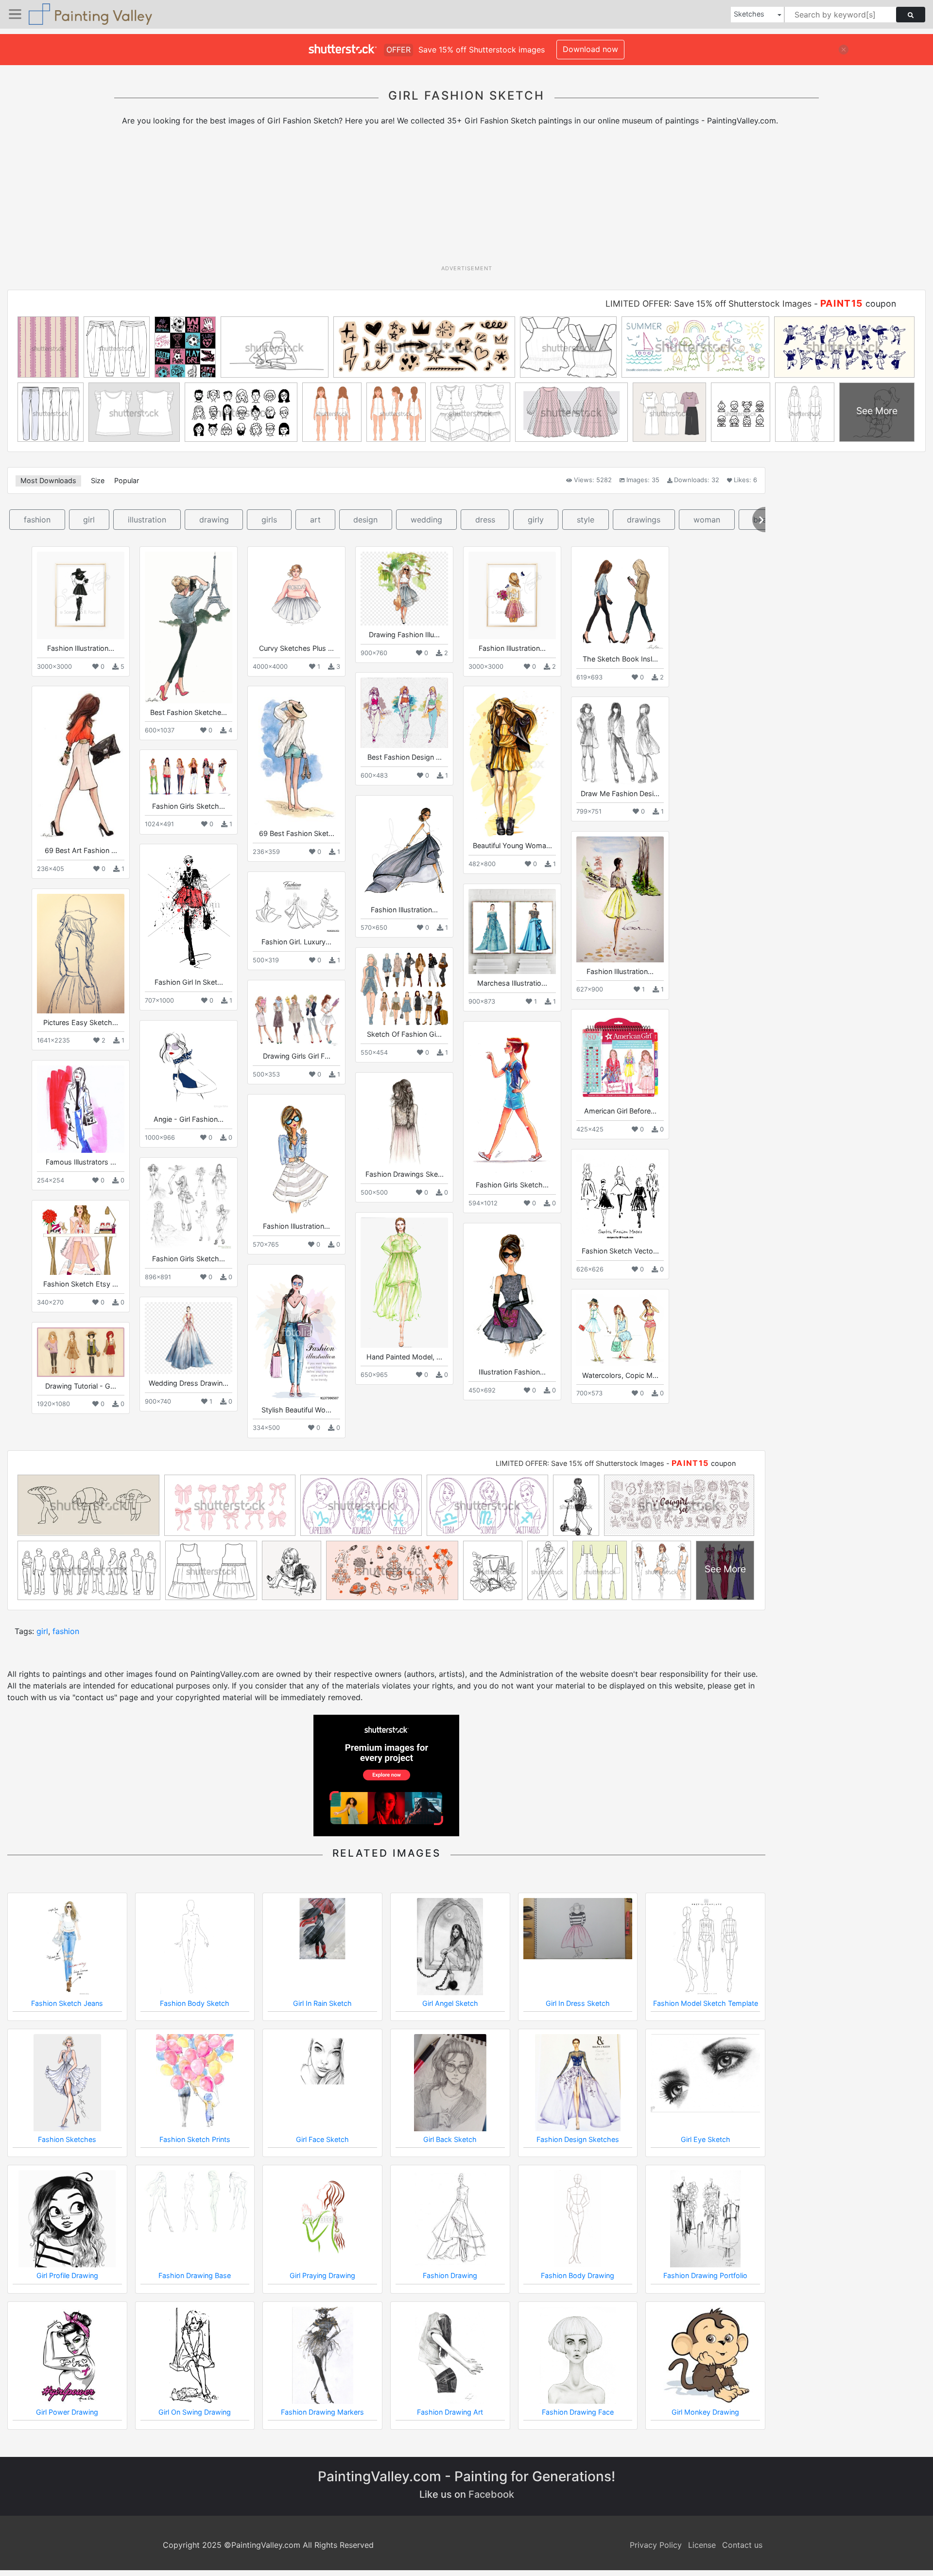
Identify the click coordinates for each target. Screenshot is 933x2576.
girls (269, 520)
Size (98, 480)
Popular (127, 480)
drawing (214, 520)
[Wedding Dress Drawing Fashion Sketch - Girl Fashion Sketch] (189, 1338)
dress (485, 520)
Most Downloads (48, 480)
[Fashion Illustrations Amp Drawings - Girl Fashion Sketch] (620, 899)
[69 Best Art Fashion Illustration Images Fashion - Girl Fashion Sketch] (81, 766)
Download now (590, 49)
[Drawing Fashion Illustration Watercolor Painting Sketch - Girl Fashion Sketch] (404, 589)
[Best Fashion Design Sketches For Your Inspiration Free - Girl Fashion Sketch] (404, 713)
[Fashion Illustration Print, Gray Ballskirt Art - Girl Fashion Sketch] (404, 850)
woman (707, 520)
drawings (644, 520)
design (365, 520)
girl (89, 520)
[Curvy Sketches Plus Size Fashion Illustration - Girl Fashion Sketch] (296, 595)
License (702, 2545)
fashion (37, 520)
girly (536, 520)
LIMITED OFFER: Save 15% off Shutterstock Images (708, 304)
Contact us (742, 2545)
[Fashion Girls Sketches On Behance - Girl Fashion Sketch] (512, 1101)
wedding (426, 520)
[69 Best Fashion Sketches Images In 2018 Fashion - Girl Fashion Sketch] (296, 758)
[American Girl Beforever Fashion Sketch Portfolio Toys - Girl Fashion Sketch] (620, 1058)
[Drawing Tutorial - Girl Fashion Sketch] (81, 1352)
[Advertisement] (466, 199)
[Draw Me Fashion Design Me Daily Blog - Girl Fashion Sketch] (620, 743)
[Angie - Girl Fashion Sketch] (189, 1068)
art (315, 520)
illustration (147, 520)
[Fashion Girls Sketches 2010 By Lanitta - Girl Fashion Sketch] (189, 1206)
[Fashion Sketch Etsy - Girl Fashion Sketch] (81, 1240)
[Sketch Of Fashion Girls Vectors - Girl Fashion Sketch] (404, 989)
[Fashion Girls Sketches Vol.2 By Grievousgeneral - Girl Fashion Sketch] (189, 776)
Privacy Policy (656, 2545)
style (586, 520)
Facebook (491, 2494)
